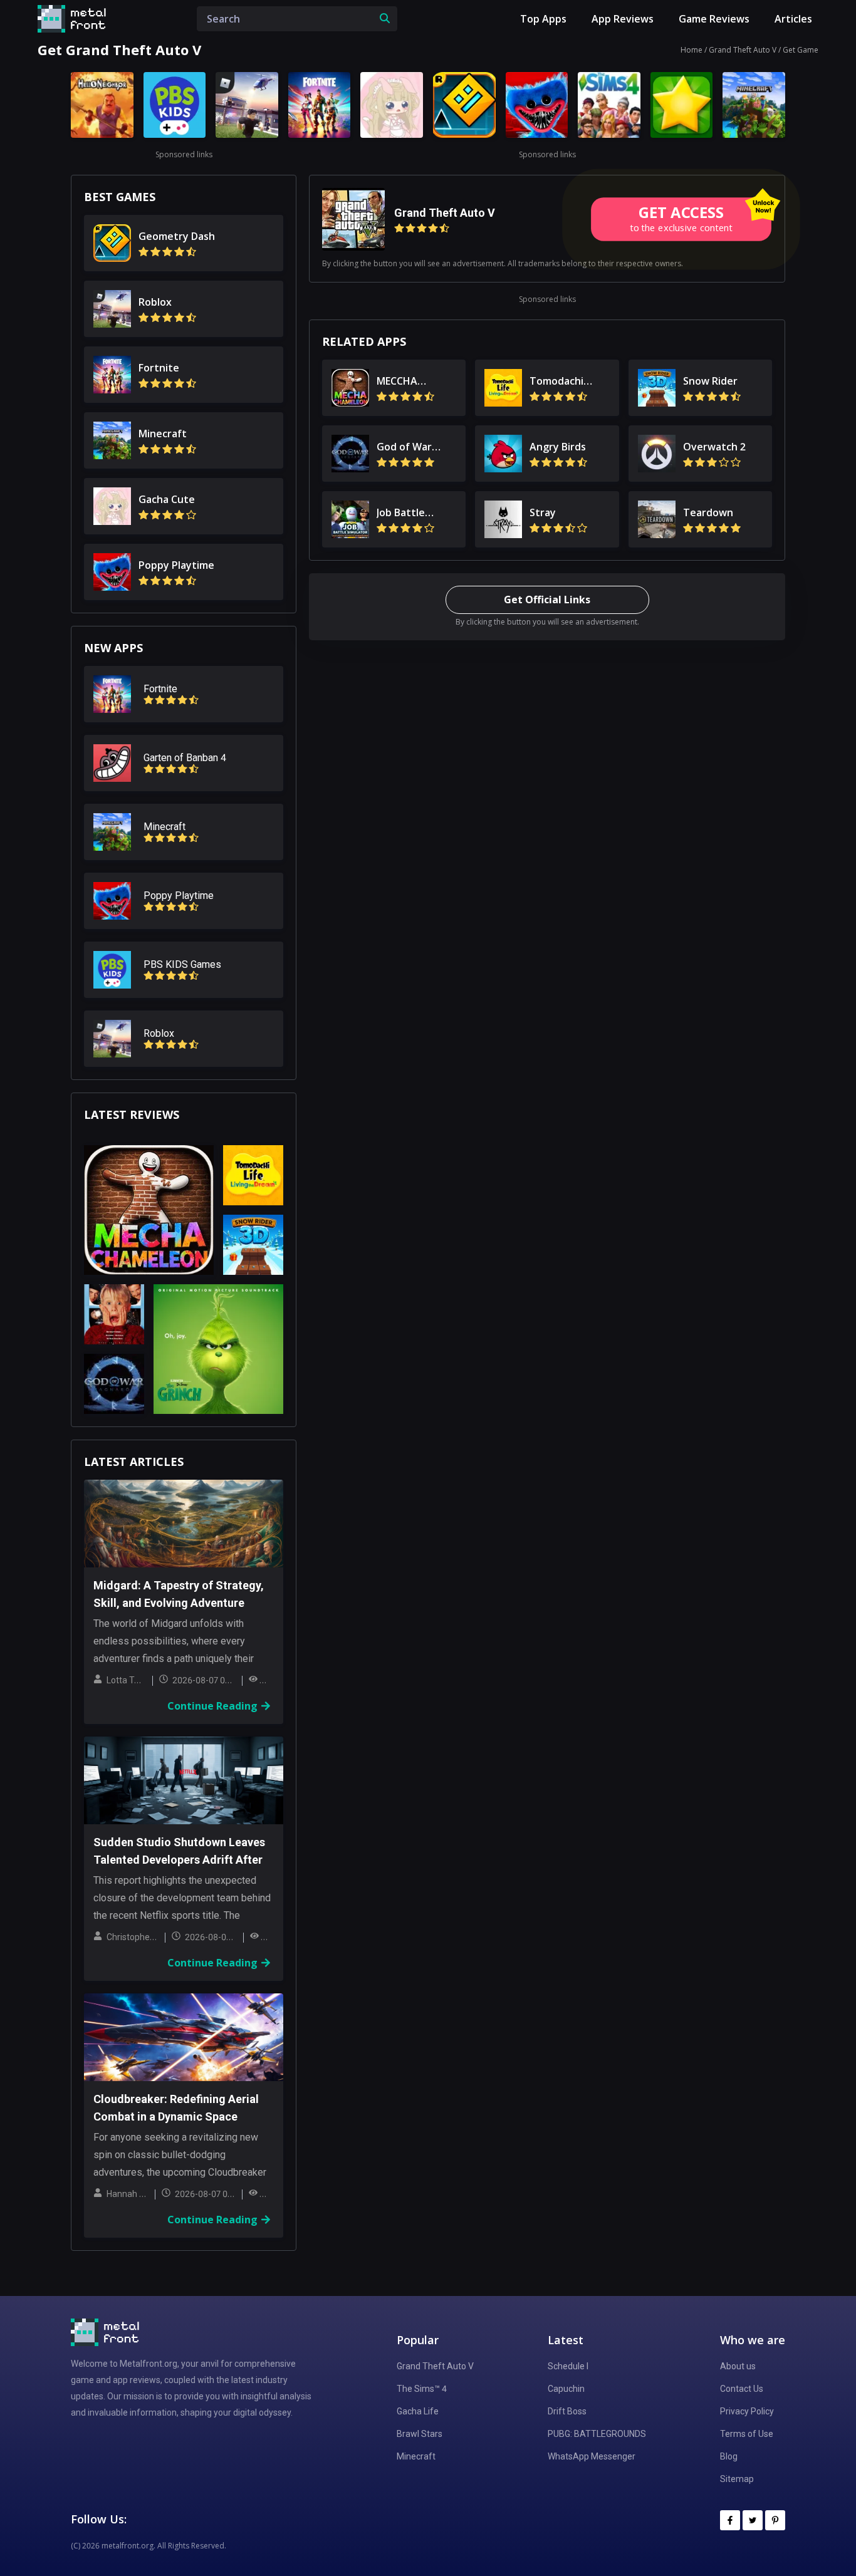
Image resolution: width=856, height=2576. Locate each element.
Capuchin (566, 2389)
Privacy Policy (747, 2411)
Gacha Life (418, 2411)
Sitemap (737, 2479)
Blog (729, 2456)
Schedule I (568, 2366)
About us (738, 2366)
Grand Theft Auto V (743, 50)
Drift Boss (567, 2411)
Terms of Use (747, 2434)
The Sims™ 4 (422, 2389)
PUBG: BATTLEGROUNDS (597, 2434)
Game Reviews (714, 19)
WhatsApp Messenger (592, 2456)
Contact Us (742, 2389)
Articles (793, 19)
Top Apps (543, 19)
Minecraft (416, 2456)
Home (692, 50)
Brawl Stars (420, 2434)
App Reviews (623, 19)
